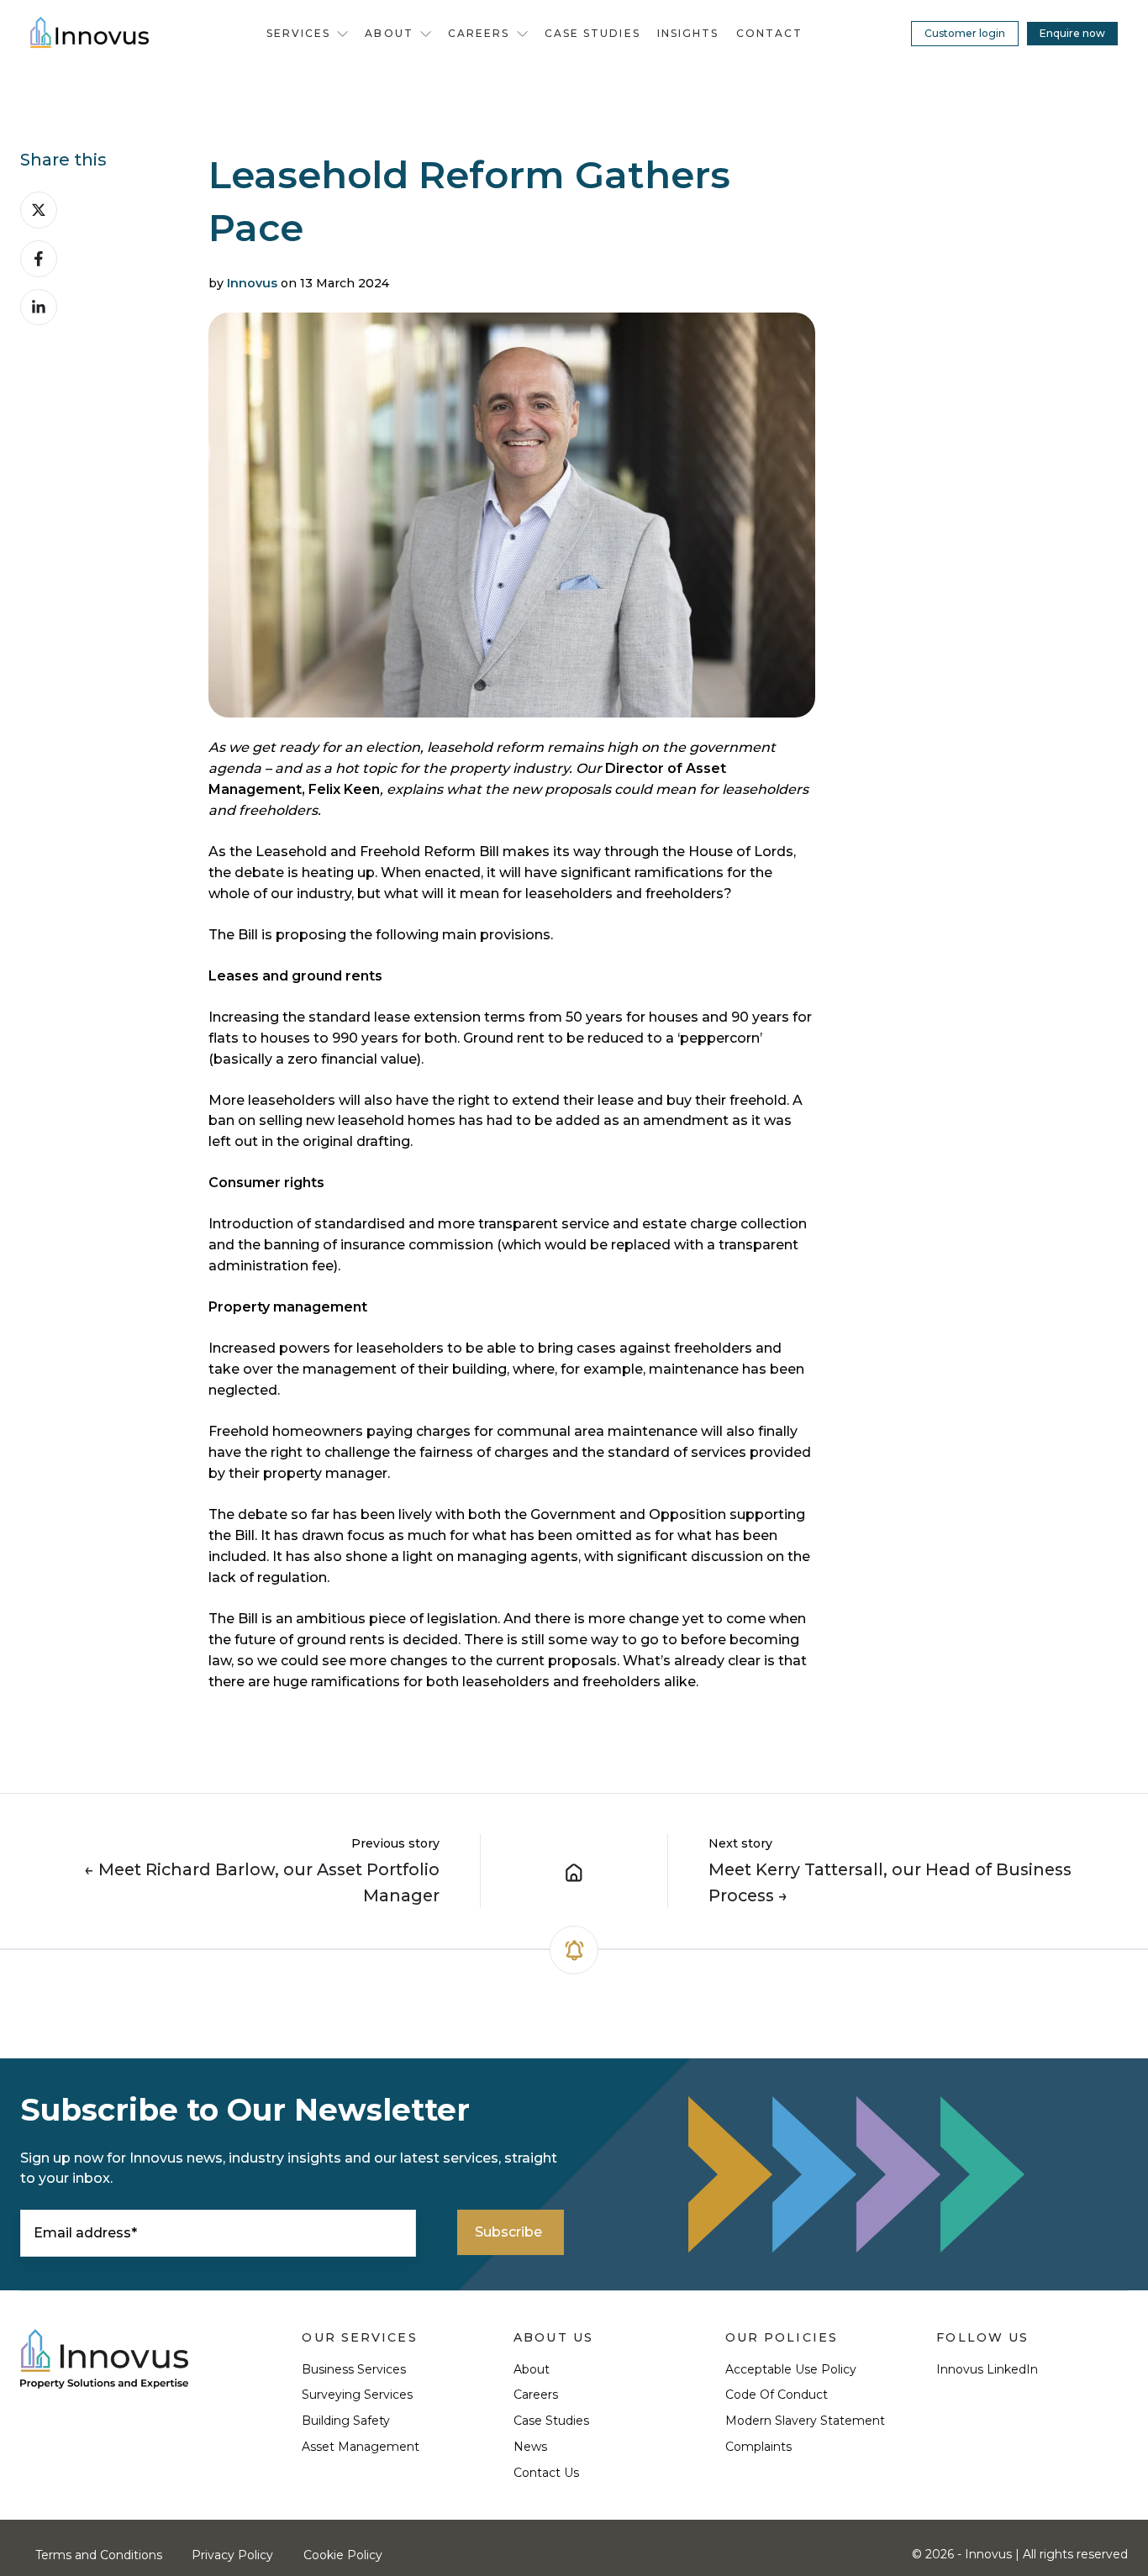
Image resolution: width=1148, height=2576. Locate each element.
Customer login (965, 33)
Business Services (354, 2369)
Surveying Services (357, 2395)
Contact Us (546, 2473)
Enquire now (1072, 33)
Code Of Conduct (777, 2395)
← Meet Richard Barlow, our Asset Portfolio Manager (262, 1882)
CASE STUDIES (592, 33)
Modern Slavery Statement (805, 2421)
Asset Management (361, 2447)
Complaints (758, 2447)
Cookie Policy (343, 2555)
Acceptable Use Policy (791, 2369)
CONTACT (770, 33)
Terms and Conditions (99, 2555)
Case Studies (551, 2421)
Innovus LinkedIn (987, 2369)
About (532, 2369)
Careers (536, 2395)
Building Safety (346, 2421)
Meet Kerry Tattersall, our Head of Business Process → (890, 1882)
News (530, 2447)
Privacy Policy (232, 2555)
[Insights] (574, 1871)
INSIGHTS (688, 33)
